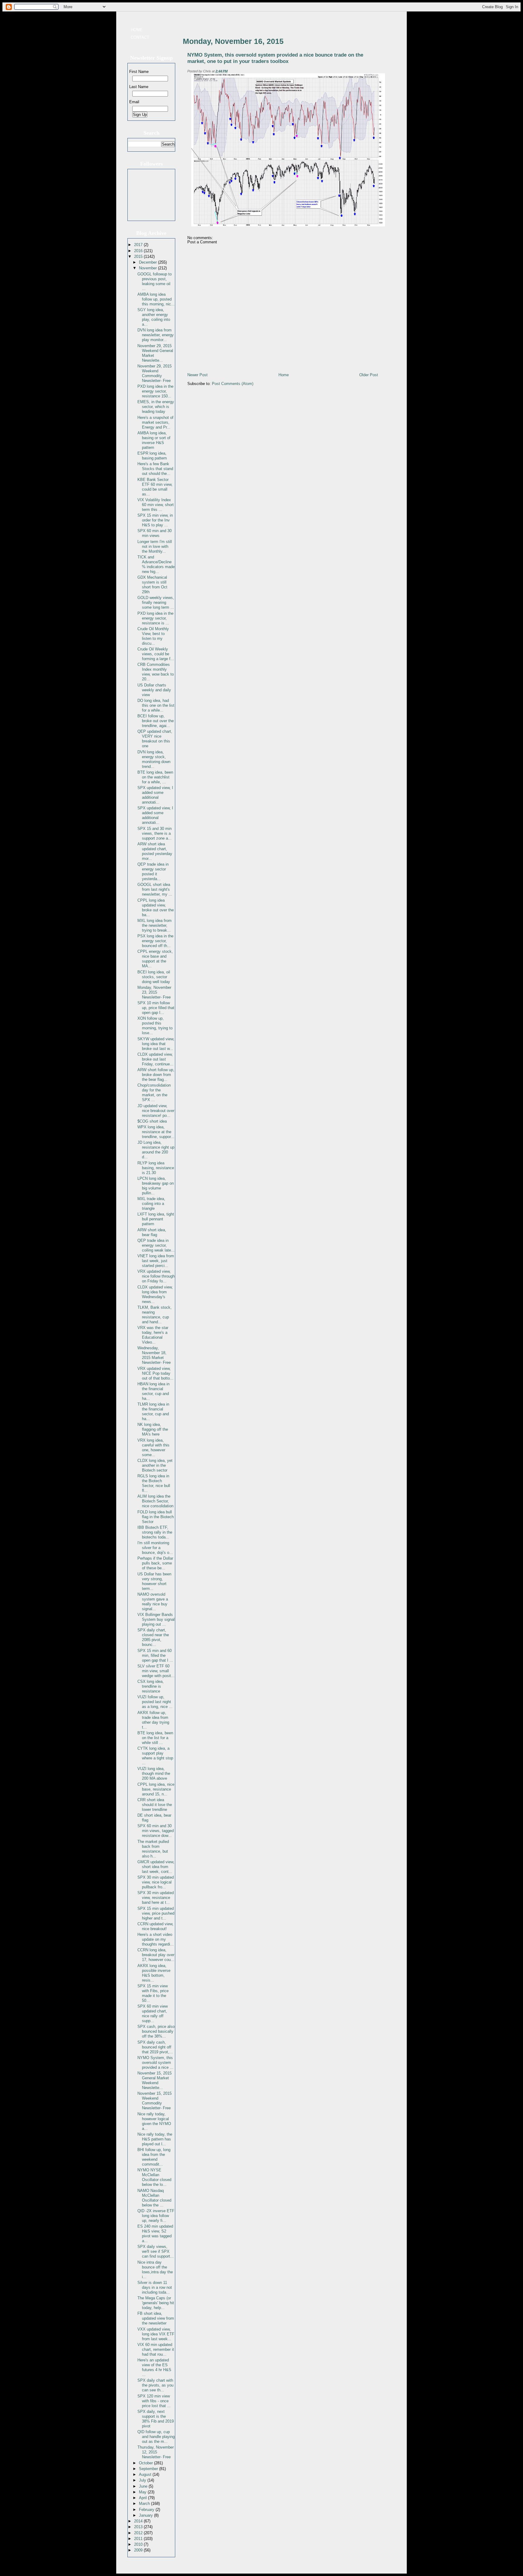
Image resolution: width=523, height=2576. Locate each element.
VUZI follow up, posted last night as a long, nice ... (155, 1702)
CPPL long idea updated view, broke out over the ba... (156, 908)
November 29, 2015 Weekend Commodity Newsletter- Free (155, 373)
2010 (139, 2544)
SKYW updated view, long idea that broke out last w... (156, 1044)
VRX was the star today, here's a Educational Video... (153, 1335)
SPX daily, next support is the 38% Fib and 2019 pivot (156, 2419)
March (145, 2504)
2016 (139, 251)
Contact (140, 37)
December (148, 262)
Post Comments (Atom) (233, 384)
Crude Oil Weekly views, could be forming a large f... (156, 654)
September (149, 2469)
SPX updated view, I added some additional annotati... (155, 795)
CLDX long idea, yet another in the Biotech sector (155, 1465)
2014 (139, 2521)
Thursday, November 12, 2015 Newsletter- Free (156, 2452)
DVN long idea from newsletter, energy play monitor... (156, 335)
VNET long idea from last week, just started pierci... (156, 1261)
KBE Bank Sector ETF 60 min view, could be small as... (155, 487)
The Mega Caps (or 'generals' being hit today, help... (156, 2303)
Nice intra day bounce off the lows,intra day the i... (155, 2270)
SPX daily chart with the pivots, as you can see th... (155, 2385)
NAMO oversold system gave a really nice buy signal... (153, 1602)
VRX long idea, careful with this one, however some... (153, 1448)
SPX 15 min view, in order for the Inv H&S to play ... (155, 520)
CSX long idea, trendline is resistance (151, 1686)
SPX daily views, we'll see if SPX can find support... (156, 2251)
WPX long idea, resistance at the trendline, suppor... (156, 1132)
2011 (139, 2539)
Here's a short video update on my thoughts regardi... (156, 1939)
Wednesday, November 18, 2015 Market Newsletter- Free (154, 1355)
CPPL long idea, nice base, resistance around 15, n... (156, 1789)
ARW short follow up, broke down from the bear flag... (156, 1075)
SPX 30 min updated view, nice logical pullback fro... (156, 1882)
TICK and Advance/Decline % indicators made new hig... (156, 564)
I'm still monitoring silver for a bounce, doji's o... (155, 1548)
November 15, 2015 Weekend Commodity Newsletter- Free (155, 2101)
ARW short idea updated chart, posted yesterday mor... (155, 851)
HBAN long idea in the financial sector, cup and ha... (153, 1391)
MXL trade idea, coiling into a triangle (151, 1204)
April (143, 2498)
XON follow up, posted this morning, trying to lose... (155, 1026)
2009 (139, 2550)
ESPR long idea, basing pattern (152, 456)
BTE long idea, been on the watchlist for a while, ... (155, 777)
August (146, 2474)
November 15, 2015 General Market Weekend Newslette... (155, 2080)
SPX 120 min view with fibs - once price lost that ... (154, 2401)
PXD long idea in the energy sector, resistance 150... (155, 391)
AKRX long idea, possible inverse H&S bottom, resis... (154, 1973)
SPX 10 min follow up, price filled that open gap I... (156, 1008)
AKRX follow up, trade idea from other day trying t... (153, 1720)
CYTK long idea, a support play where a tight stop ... (155, 1756)
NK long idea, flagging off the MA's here (153, 1429)
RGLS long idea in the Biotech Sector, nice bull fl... (154, 1483)
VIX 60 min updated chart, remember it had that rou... (156, 2349)
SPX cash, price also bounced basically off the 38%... (156, 2031)
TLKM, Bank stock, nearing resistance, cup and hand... (155, 1315)
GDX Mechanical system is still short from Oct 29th (152, 585)
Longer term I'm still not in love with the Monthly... (155, 546)
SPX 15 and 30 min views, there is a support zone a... (155, 833)
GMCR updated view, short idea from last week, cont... (156, 1867)
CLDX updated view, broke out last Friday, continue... (155, 1059)
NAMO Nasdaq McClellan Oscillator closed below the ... (154, 2198)
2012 (139, 2533)
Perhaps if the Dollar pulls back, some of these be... (155, 1563)
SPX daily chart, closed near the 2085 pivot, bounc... (153, 1637)
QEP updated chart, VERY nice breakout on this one (155, 739)
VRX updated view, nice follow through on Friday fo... (156, 1276)
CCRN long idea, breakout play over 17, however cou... (156, 1955)
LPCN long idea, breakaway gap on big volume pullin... (156, 1186)
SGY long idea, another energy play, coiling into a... (154, 317)
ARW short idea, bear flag (152, 1232)
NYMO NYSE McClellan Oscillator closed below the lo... (154, 2177)
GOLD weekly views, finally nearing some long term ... (156, 602)
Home (137, 30)
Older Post (369, 375)
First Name (139, 72)
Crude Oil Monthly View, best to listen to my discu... (153, 636)
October (146, 2463)
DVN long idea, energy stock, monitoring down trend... (154, 759)
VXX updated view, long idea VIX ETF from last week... (156, 2334)
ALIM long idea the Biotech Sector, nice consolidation (155, 1501)
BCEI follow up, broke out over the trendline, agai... (156, 721)
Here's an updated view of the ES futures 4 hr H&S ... (154, 2367)
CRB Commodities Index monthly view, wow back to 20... (156, 672)
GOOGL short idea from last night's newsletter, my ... (155, 889)
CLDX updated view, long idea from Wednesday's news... (155, 1294)
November (148, 268)
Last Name (139, 87)
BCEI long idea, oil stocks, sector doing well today (154, 977)
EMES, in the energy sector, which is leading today (156, 407)
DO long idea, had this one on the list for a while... (156, 705)
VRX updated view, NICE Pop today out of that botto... (155, 1373)
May (143, 2492)
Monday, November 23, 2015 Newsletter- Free (154, 992)
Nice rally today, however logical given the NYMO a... (154, 2121)
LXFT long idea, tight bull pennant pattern (156, 1219)
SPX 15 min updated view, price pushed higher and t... (156, 1913)
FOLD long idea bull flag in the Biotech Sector (156, 1517)
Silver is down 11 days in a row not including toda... (155, 2287)
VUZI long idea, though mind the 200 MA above (154, 1773)
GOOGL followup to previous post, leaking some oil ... (155, 281)
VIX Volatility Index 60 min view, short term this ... (156, 505)
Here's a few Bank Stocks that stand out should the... (155, 469)
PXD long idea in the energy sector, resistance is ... (155, 618)
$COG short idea (152, 1121)
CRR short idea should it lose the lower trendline (155, 1805)
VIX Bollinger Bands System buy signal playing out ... (156, 1619)
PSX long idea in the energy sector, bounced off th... (155, 941)
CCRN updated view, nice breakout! (155, 1926)
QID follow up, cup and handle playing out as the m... (156, 2437)
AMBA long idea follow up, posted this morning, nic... (156, 299)
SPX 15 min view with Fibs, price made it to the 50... (153, 1993)
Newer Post (197, 375)
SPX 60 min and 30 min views (155, 533)
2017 (139, 245)
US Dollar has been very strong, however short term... (154, 1581)
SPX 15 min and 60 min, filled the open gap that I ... (155, 1655)
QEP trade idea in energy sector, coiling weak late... (156, 1245)
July (143, 2480)
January (146, 2515)
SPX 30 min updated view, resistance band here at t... (156, 1898)
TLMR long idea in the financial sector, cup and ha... (153, 1411)
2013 (139, 2527)
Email (134, 102)
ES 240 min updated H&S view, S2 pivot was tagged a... (155, 2234)
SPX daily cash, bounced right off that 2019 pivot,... (155, 2047)
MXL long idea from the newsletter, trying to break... (155, 925)
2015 (139, 257)
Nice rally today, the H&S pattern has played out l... (155, 2139)
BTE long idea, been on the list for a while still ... (155, 1738)
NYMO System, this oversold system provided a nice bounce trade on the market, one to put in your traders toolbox (275, 58)
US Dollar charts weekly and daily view (154, 690)
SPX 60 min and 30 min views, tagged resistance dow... (156, 1831)
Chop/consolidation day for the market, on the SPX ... (154, 1092)
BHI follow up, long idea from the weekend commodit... (154, 2157)
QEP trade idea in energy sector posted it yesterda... (153, 872)
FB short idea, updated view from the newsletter (156, 2318)
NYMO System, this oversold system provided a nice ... (155, 2063)
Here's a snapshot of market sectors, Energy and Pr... (155, 422)
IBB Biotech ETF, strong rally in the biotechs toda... (155, 1532)
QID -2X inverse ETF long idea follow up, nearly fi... (156, 2216)
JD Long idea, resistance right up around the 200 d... (156, 1150)
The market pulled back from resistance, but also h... (153, 1849)
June (144, 2486)
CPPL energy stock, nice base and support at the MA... (155, 959)
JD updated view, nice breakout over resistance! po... (156, 1111)
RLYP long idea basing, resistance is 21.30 (156, 1168)
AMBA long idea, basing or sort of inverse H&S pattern (154, 440)
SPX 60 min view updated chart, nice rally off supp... (153, 2013)
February (147, 2510)
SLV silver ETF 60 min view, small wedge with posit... (156, 1671)
